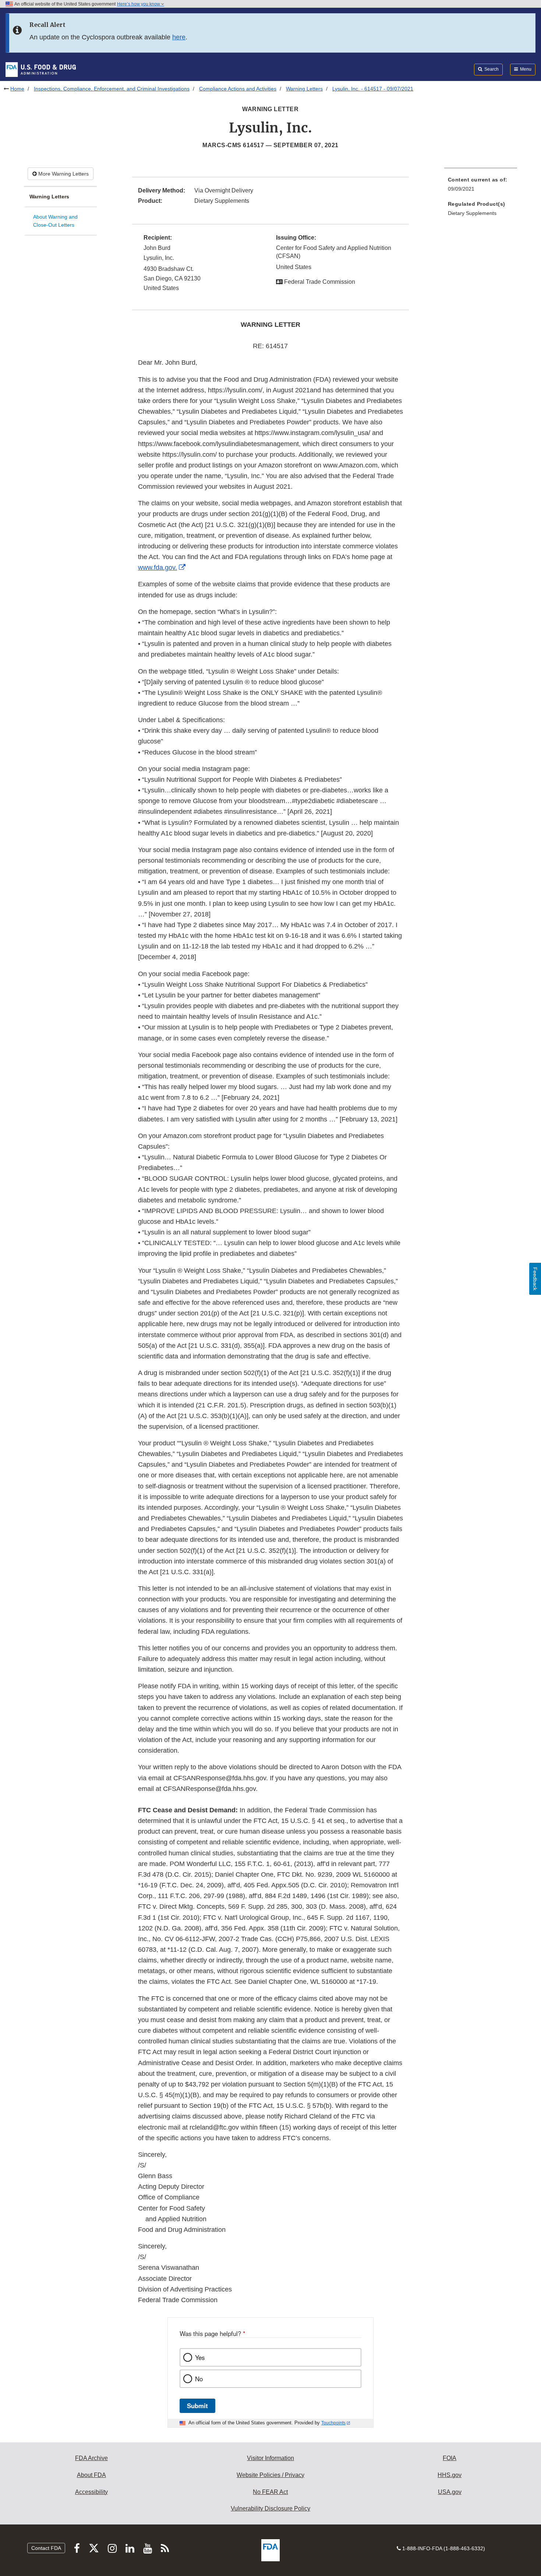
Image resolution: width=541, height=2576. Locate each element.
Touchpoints (333, 2423)
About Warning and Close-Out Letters (55, 221)
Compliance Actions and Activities (238, 89)
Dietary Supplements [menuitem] (472, 213)
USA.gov (450, 2492)
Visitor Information (270, 2458)
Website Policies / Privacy (270, 2475)
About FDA (91, 2475)
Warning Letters (304, 89)
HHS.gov (450, 2475)
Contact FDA (46, 2548)
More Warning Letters (63, 174)
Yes (200, 2357)
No (199, 2379)
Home (17, 89)
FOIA (450, 2458)
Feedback (535, 1279)
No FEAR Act (270, 2492)
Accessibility (91, 2492)
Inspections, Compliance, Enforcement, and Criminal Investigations (112, 89)
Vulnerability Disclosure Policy (270, 2508)
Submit (197, 2406)
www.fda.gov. (158, 568)
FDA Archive (91, 2458)
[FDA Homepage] (41, 69)
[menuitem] (481, 186)
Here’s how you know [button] (139, 4)
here (179, 37)
